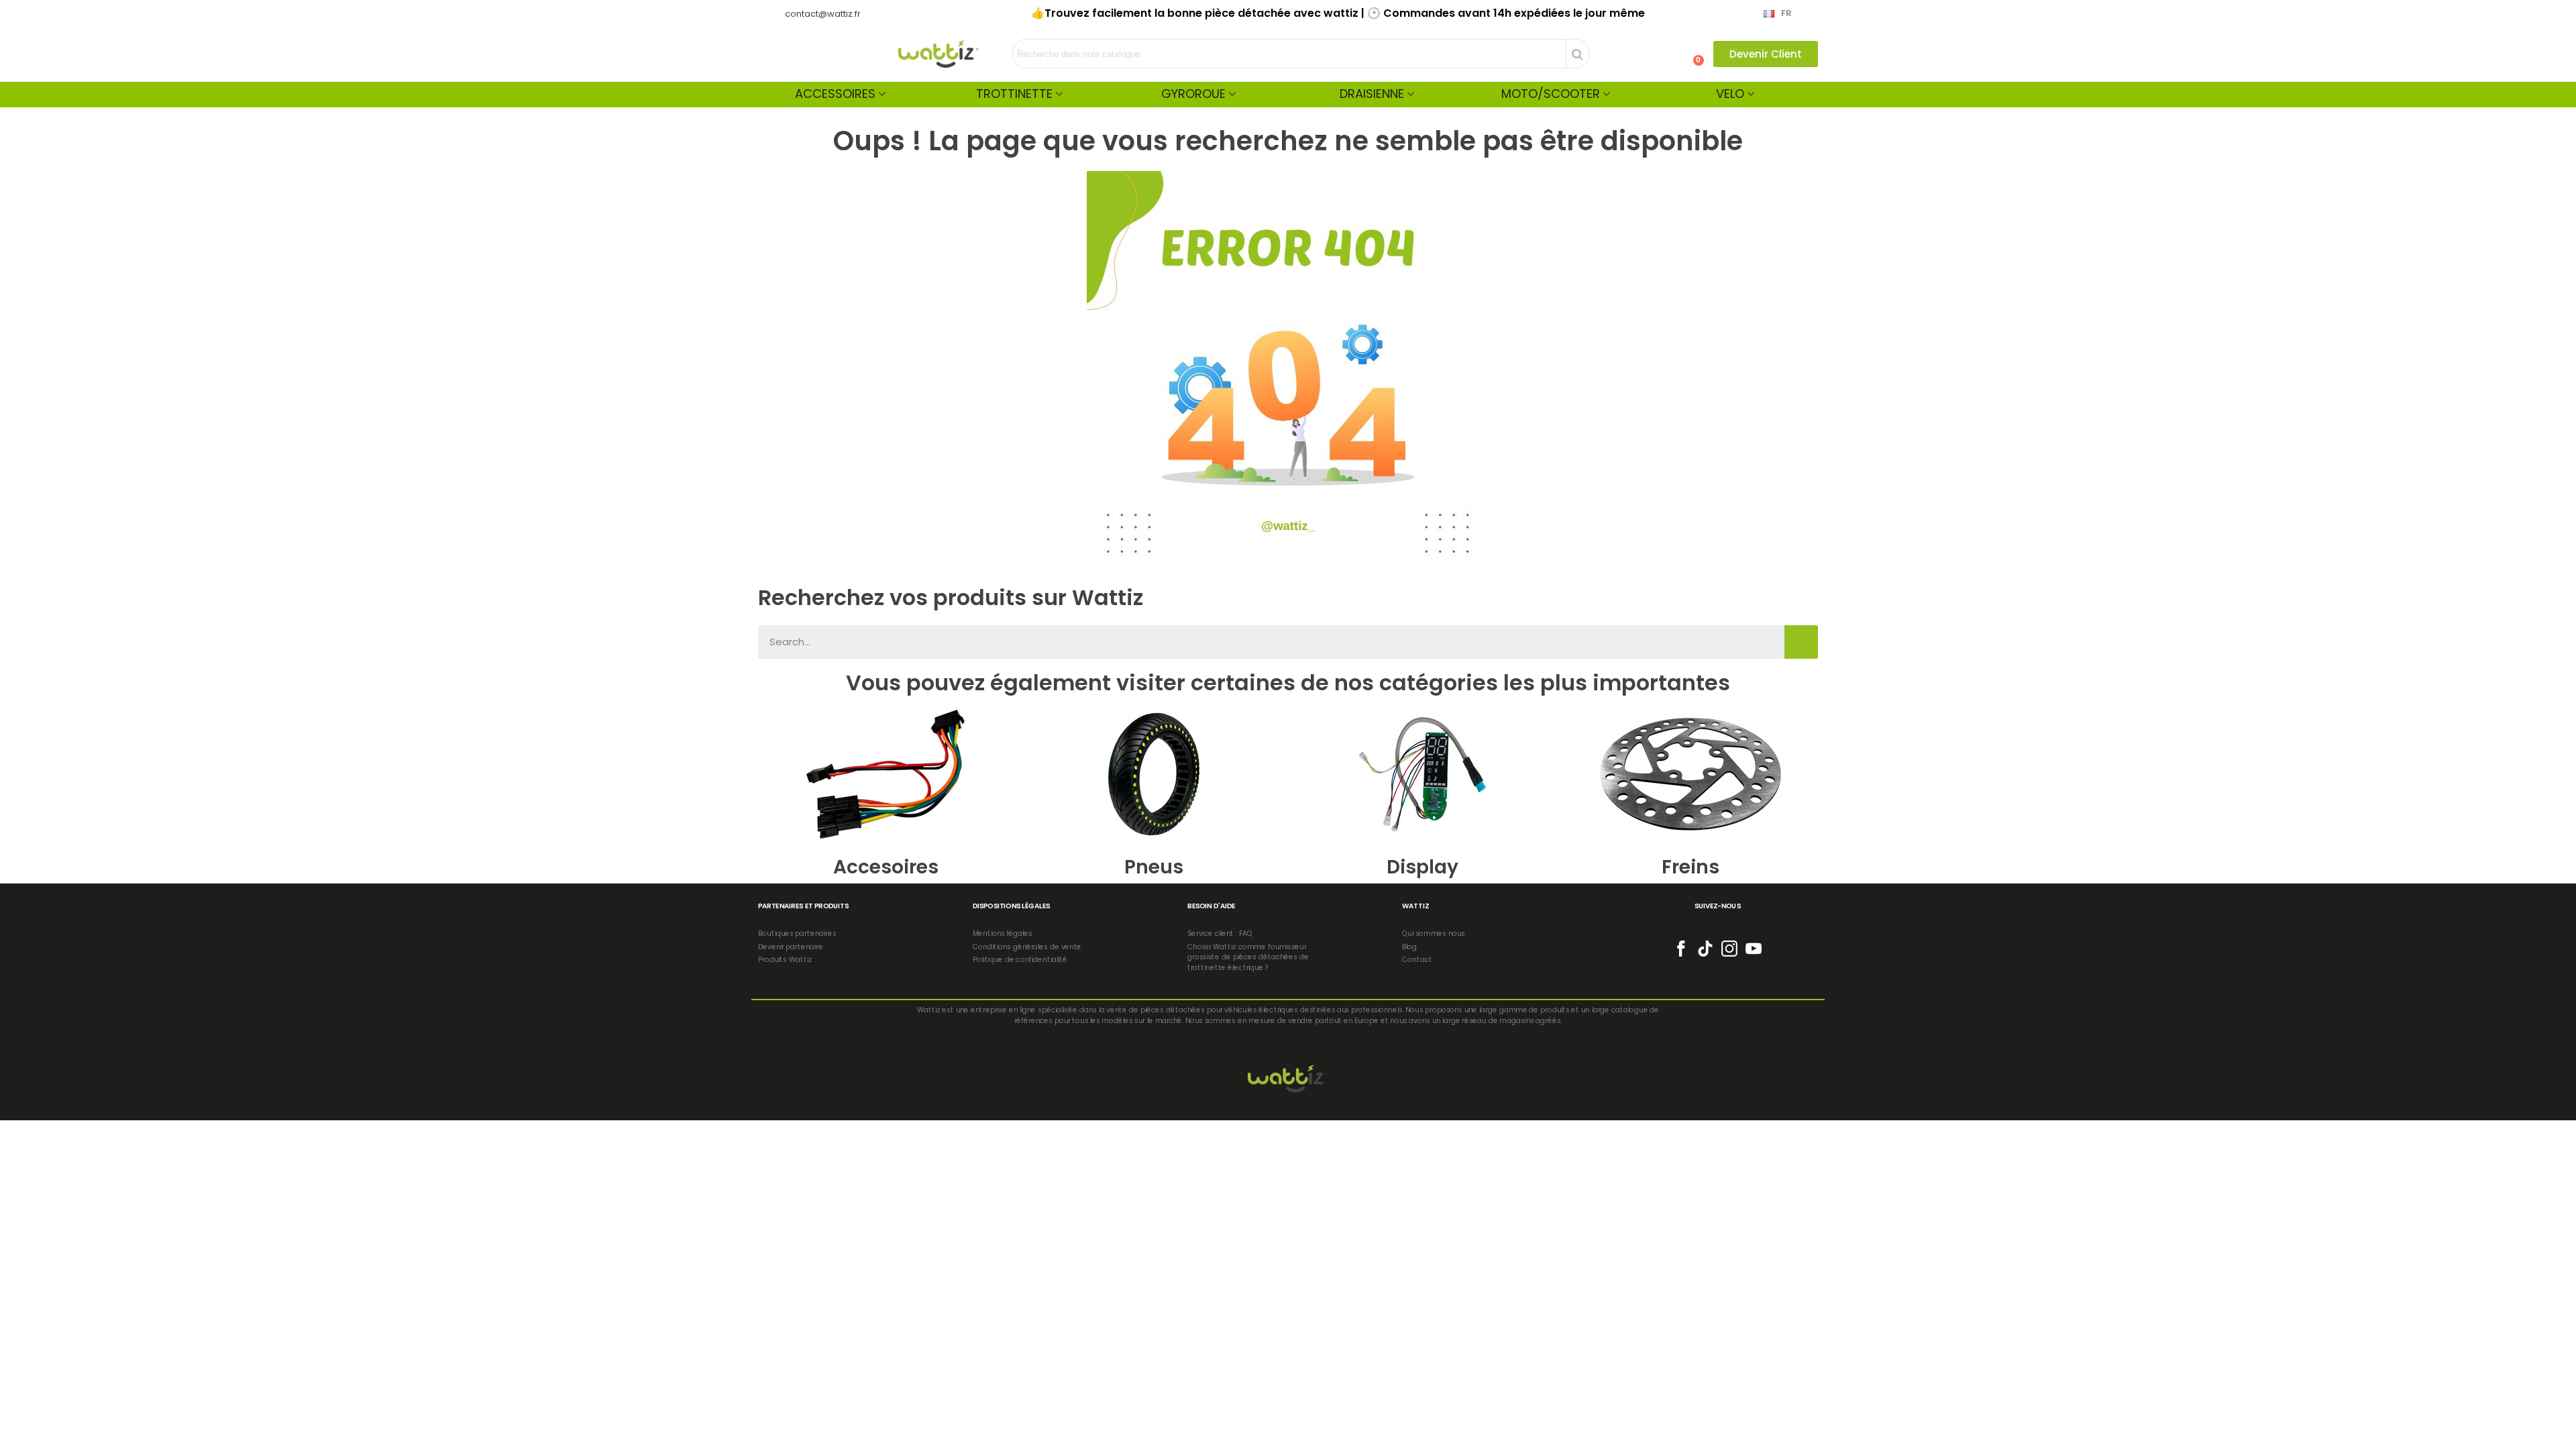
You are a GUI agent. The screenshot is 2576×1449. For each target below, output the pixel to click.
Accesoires (886, 867)
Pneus (1154, 867)
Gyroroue (1193, 94)
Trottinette (1014, 94)
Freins (1690, 867)
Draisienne (1372, 94)
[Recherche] (1801, 642)
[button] (1766, 54)
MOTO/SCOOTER (1551, 94)
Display (1423, 867)
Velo (1730, 94)
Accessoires (835, 94)
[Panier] (1693, 54)
